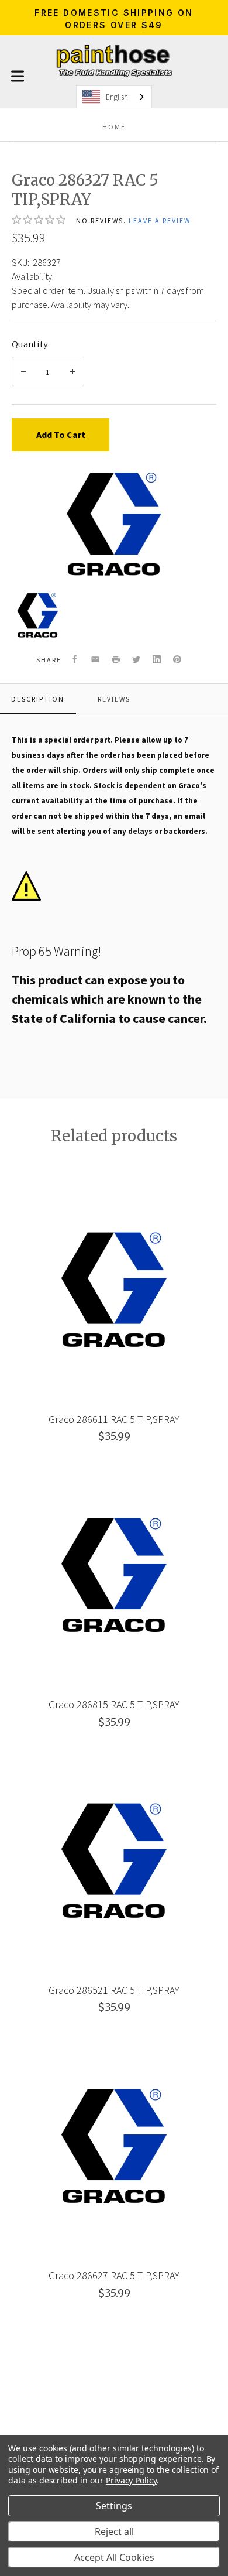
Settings (114, 2506)
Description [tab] (38, 699)
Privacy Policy (131, 2480)
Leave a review (160, 220)
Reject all (114, 2531)
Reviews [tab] (114, 699)
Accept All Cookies (114, 2557)
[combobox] (114, 97)
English (117, 97)
